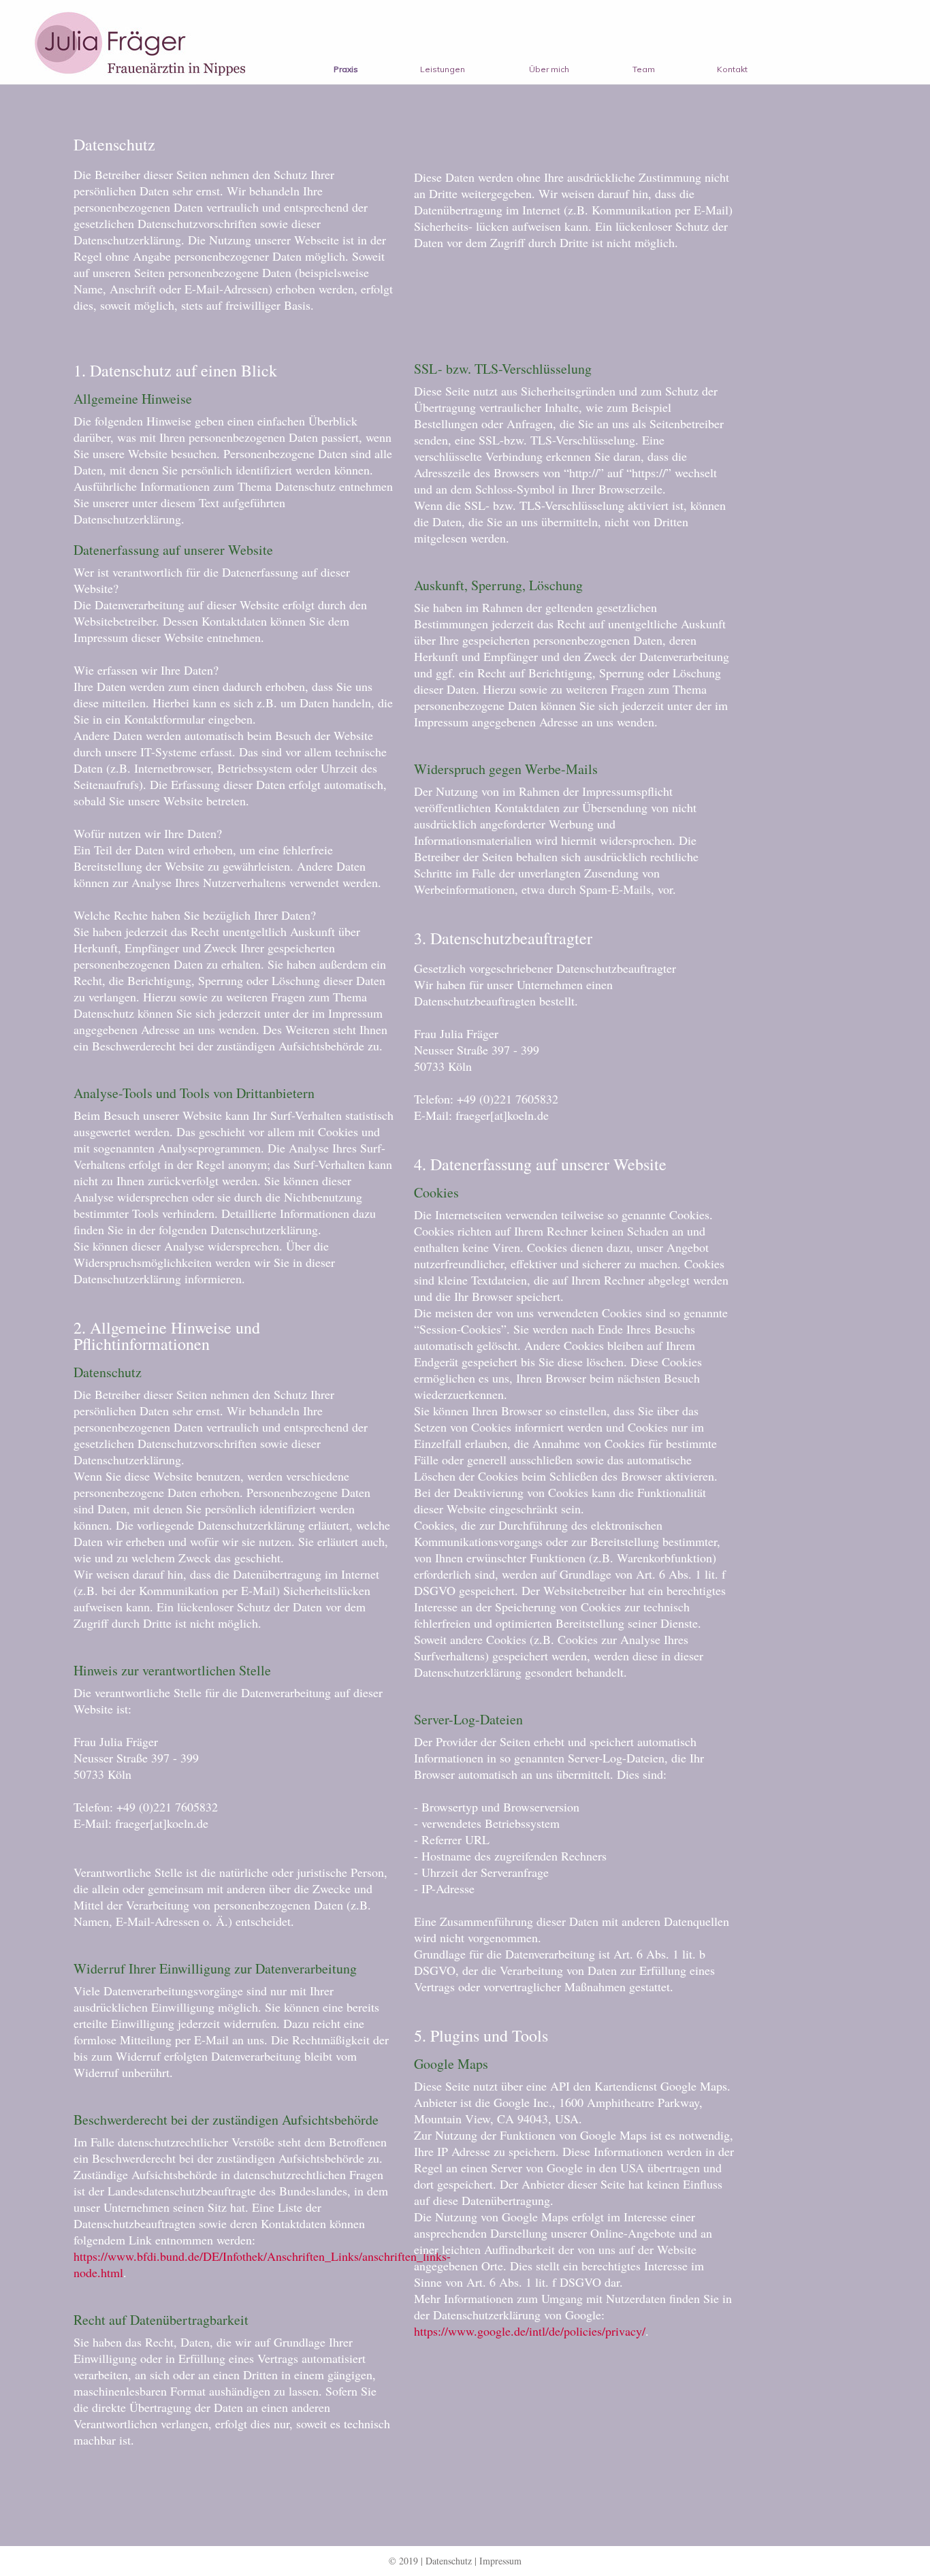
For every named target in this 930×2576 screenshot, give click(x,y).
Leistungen (443, 69)
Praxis (346, 69)
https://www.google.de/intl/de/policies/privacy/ (530, 2331)
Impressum (500, 2561)
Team (644, 69)
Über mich (549, 69)
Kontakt (732, 69)
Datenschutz (449, 2561)
